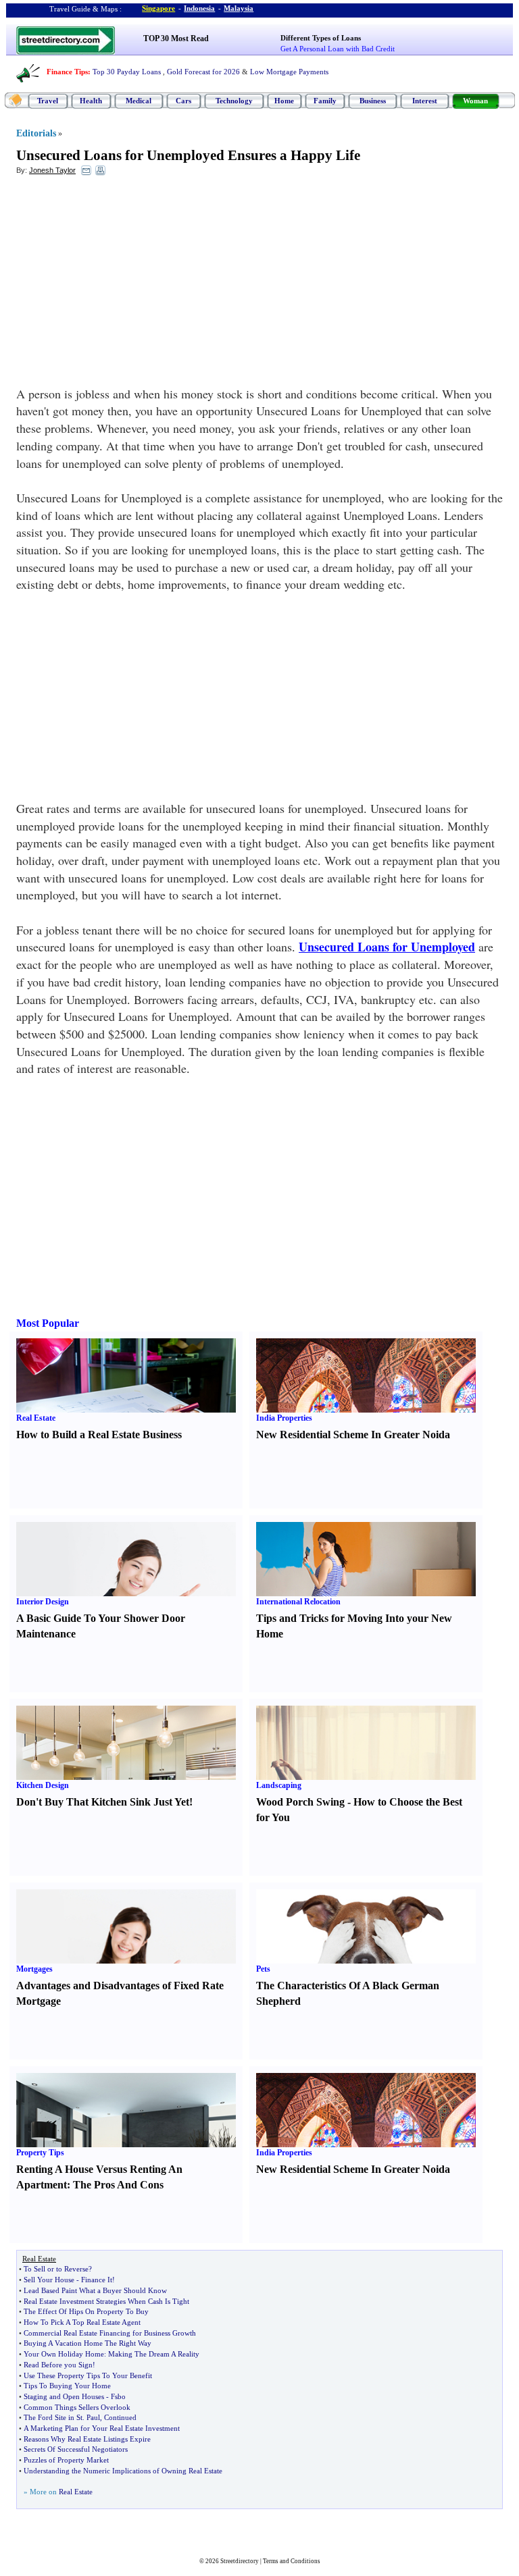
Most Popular (48, 1323)
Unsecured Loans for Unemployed (387, 947)
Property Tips (40, 2153)
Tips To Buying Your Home (67, 2386)
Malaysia (239, 8)
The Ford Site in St (53, 2417)
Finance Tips (67, 72)
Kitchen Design (43, 1785)
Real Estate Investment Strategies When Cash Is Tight (106, 2301)
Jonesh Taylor (52, 170)
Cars (183, 101)
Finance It (97, 2280)
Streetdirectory (240, 2561)
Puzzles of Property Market (66, 2460)
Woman (475, 101)
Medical (139, 101)
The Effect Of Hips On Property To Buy (86, 2311)
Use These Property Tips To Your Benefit (88, 2375)
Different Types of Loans (321, 38)
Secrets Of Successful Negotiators (76, 2449)
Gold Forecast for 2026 (203, 72)
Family (325, 101)
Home (284, 101)
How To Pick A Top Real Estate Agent (82, 2322)
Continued (120, 2417)
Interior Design (43, 1602)
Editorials (36, 133)
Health (91, 101)
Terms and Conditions (292, 2561)
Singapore (158, 8)
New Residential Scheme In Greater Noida (353, 1435)
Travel (48, 101)
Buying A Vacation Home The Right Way (88, 2343)
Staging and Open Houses (64, 2396)
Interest (425, 101)
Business (373, 101)
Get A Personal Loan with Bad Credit (338, 49)
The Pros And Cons (118, 2185)
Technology (234, 101)
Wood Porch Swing (300, 1802)
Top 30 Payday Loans (127, 72)
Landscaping (279, 1785)
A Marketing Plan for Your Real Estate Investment (102, 2428)
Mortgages (34, 1969)
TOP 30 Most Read (176, 38)
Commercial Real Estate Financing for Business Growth (110, 2333)
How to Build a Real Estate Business (99, 1435)
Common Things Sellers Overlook (77, 2407)
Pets (263, 1969)
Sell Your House (49, 2280)
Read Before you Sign (58, 2365)
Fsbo (118, 2396)
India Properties (284, 1418)
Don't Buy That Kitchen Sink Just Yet (103, 1802)
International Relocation (298, 1602)
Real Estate (36, 1418)
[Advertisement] (126, 284)
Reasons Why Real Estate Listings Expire (87, 2439)
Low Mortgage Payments (289, 72)
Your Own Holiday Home (64, 2354)
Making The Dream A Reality (154, 2354)
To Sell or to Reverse (56, 2269)
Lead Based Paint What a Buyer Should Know (95, 2290)
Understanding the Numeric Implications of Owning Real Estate (123, 2471)
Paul (93, 2417)
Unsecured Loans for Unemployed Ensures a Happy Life (188, 155)
